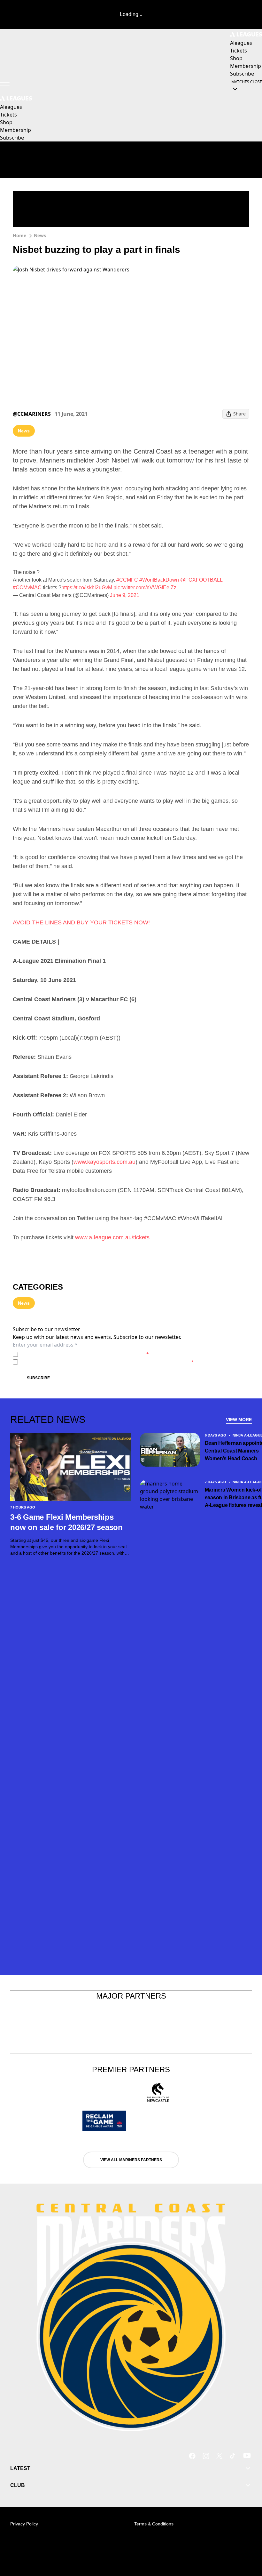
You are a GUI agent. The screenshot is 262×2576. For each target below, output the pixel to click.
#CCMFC (127, 580)
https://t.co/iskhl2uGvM (87, 588)
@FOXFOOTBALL (201, 580)
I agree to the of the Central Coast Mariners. (85, 1354)
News (40, 235)
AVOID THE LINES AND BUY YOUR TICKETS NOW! (81, 922)
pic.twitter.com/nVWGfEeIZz (145, 588)
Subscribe (38, 1378)
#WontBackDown (159, 580)
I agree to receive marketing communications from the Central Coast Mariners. (107, 1362)
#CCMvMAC (27, 588)
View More (239, 1420)
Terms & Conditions (154, 2524)
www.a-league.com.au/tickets (112, 1237)
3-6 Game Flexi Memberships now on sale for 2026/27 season (66, 1522)
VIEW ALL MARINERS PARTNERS (131, 2160)
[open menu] (5, 85)
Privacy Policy (65, 1354)
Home (19, 235)
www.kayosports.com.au (104, 1162)
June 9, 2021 (125, 595)
